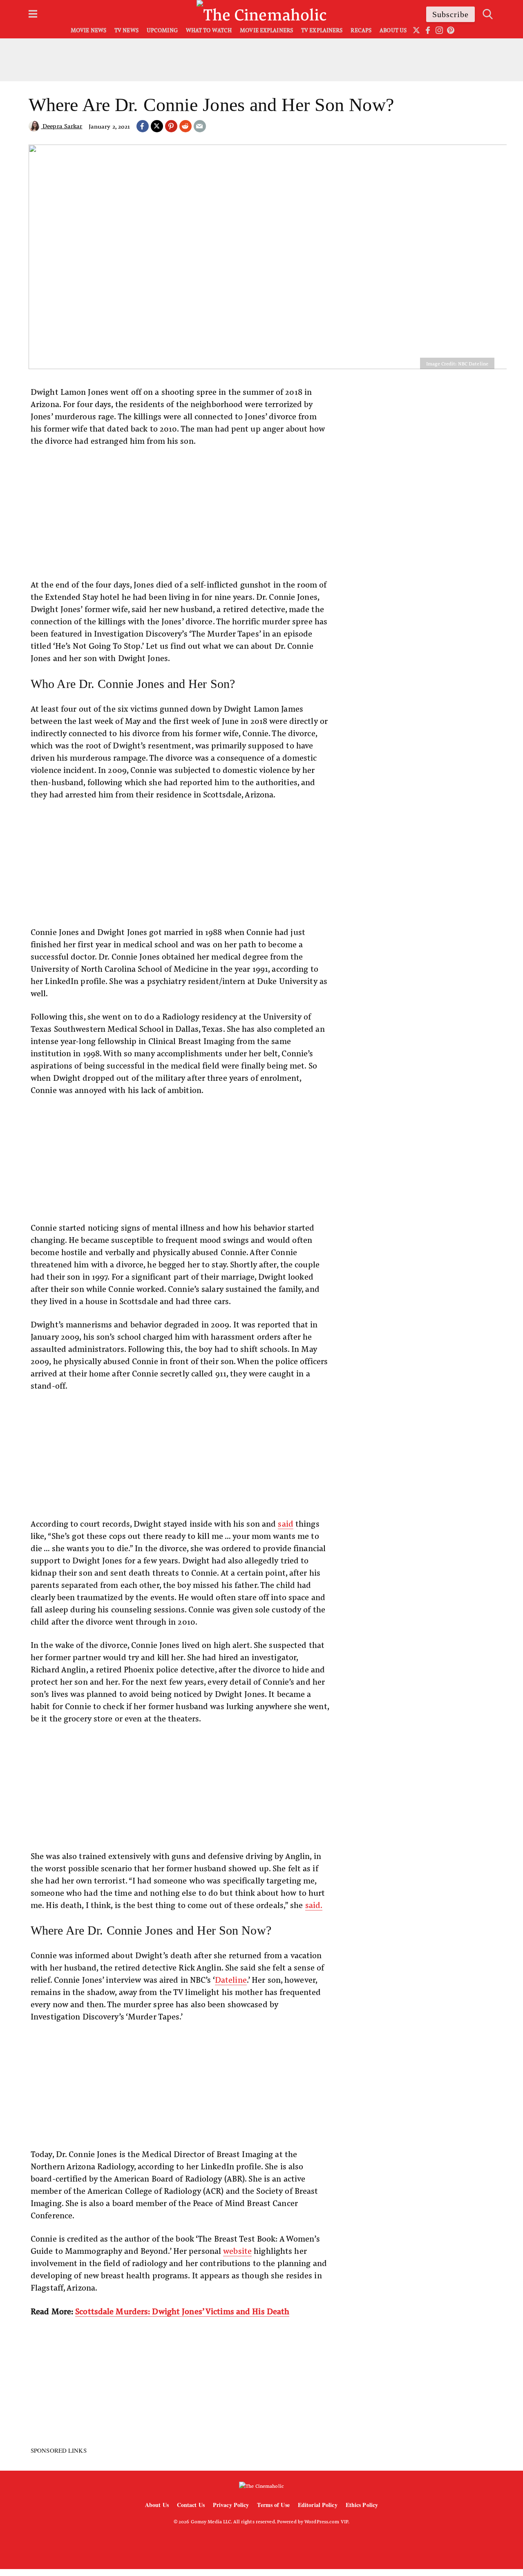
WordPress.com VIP (326, 2521)
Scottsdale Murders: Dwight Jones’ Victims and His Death (182, 2311)
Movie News (88, 30)
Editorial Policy (318, 2505)
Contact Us (191, 2505)
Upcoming (162, 30)
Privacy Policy (231, 2505)
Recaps (361, 30)
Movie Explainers (266, 30)
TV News (126, 30)
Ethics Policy (362, 2505)
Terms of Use (273, 2505)
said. (314, 1905)
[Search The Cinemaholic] (488, 14)
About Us (393, 30)
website (237, 2250)
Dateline (231, 1979)
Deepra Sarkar (62, 126)
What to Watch (209, 30)
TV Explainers (322, 30)
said (285, 1523)
